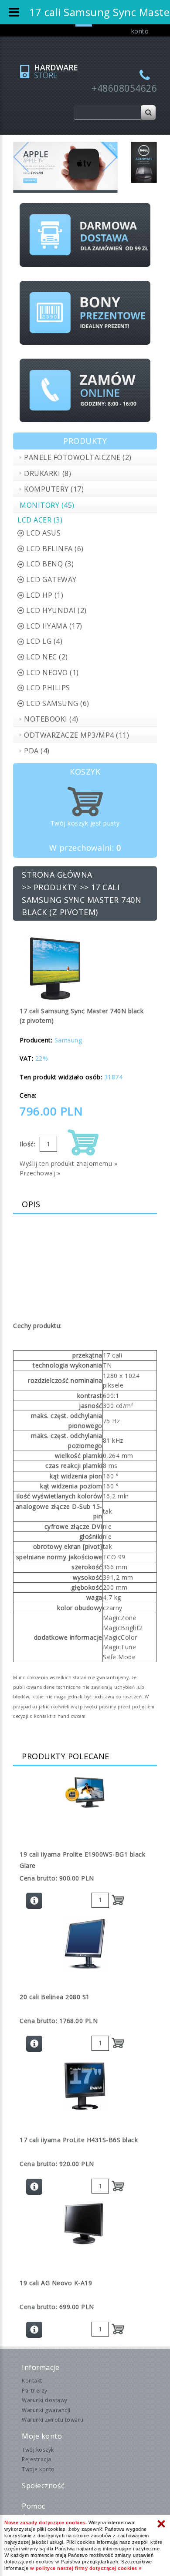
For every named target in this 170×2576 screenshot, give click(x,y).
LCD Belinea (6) (55, 549)
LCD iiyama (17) (54, 626)
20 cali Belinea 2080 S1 (55, 1997)
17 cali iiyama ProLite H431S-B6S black (79, 2140)
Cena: (28, 1095)
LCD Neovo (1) (53, 672)
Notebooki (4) (51, 719)
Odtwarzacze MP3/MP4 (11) (76, 735)
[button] (21, 167)
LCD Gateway (51, 579)
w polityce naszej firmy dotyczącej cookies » (86, 2568)
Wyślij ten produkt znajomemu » (68, 1163)
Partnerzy (35, 2391)
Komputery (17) (54, 489)
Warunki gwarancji (46, 2410)
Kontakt (32, 2381)
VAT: (26, 1058)
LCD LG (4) (44, 641)
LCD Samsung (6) (58, 703)
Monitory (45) (47, 505)
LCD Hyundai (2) (56, 610)
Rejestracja (37, 2459)
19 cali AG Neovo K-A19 (56, 2283)
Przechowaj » (40, 1173)
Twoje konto (38, 2469)
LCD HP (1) (45, 595)
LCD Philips (48, 688)
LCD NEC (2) (47, 657)
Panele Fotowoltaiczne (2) (78, 457)
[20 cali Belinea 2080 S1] (85, 1944)
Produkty (55, 887)
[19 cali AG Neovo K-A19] (85, 2224)
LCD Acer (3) (40, 520)
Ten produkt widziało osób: (61, 1077)
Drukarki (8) (48, 473)
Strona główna (57, 875)
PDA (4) (37, 751)
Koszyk (85, 772)
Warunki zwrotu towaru (53, 2420)
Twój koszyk (38, 2450)
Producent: (36, 1040)
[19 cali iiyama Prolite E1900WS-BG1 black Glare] (85, 1793)
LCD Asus (43, 533)
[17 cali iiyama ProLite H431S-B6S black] (85, 2086)
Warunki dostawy (45, 2400)
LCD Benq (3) (50, 564)
